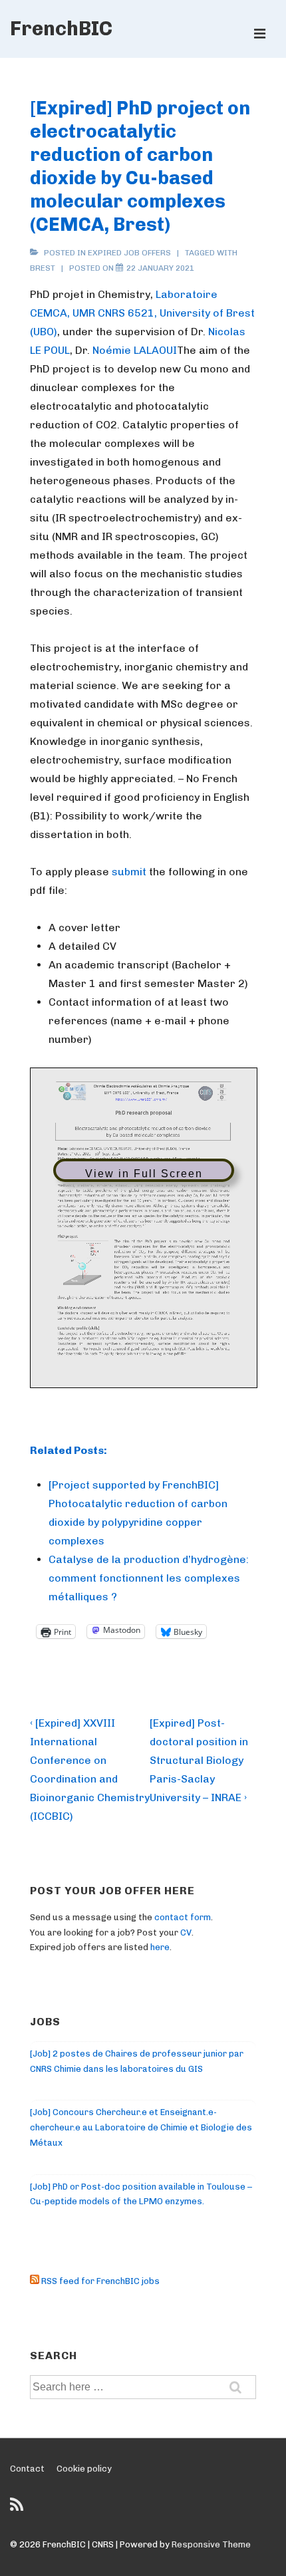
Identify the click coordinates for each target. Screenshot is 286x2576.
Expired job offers (129, 253)
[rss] (18, 2509)
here (160, 1947)
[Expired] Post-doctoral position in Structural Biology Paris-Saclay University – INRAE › (199, 1760)
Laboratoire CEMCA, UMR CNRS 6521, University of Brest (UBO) (142, 313)
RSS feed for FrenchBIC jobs (99, 2281)
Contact (27, 2469)
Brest (43, 268)
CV (186, 1932)
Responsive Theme (211, 2544)
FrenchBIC (61, 29)
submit (129, 872)
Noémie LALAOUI (135, 350)
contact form (183, 1917)
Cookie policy (84, 2469)
